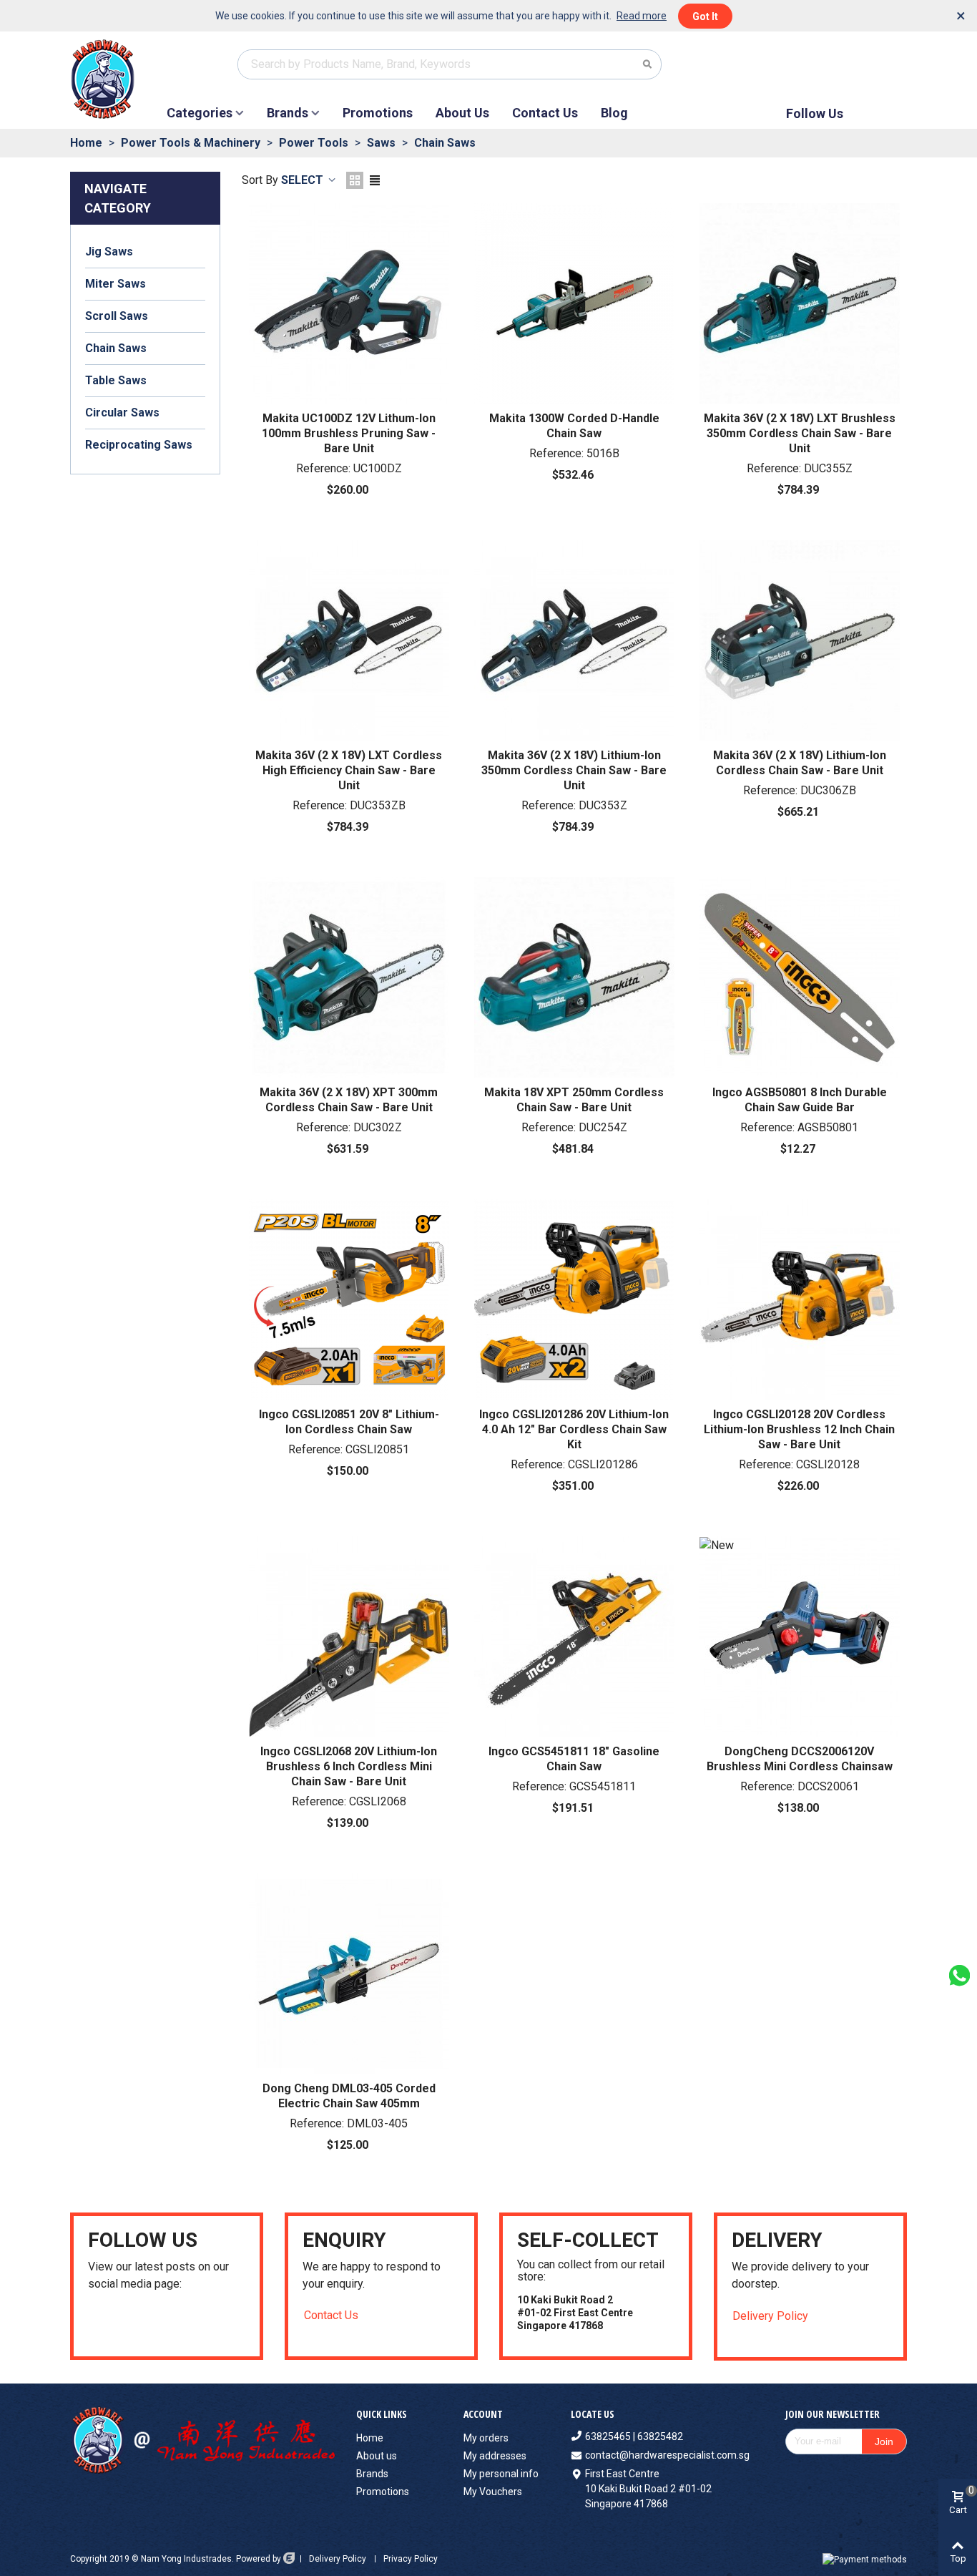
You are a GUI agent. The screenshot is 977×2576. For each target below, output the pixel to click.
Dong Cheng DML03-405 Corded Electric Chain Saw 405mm (349, 2096)
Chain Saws (116, 348)
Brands (288, 113)
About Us (462, 113)
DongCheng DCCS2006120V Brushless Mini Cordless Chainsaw (800, 1759)
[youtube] (94, 2323)
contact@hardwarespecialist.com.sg (667, 2455)
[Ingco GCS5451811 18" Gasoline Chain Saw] (574, 1636)
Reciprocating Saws (139, 445)
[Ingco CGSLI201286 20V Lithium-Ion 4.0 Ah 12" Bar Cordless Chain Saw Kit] (574, 1299)
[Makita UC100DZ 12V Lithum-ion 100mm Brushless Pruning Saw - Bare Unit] (349, 303)
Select (304, 180)
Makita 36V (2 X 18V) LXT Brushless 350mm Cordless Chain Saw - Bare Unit (800, 433)
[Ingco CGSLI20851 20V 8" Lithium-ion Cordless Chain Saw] (349, 1299)
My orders (486, 2438)
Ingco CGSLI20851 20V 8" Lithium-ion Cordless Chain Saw (349, 1422)
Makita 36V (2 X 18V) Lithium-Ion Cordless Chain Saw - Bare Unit (800, 763)
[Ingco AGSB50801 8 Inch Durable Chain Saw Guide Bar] (800, 977)
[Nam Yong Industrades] (117, 79)
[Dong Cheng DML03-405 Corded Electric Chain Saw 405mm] (349, 1974)
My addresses (495, 2456)
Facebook (868, 113)
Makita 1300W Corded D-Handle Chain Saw (574, 426)
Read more (642, 16)
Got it (705, 16)
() (880, 64)
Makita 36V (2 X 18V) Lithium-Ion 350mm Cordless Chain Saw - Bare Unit (574, 770)
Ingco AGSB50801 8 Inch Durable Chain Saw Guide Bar (800, 1100)
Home (370, 2438)
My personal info (501, 2474)
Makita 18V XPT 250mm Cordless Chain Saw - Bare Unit (574, 1100)
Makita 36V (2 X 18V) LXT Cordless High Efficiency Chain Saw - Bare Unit (349, 770)
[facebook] (112, 2323)
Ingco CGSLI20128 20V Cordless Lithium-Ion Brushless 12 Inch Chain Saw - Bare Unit (799, 1429)
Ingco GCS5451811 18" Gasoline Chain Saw (574, 1759)
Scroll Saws (117, 316)
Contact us (331, 2315)
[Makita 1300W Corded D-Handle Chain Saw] (574, 303)
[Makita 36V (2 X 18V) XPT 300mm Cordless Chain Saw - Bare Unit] (349, 977)
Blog (614, 113)
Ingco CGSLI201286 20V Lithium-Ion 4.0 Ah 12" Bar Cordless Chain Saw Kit (574, 1429)
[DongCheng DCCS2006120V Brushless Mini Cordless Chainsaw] (800, 1636)
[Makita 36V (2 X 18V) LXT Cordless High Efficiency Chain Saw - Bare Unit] (349, 640)
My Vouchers (493, 2492)
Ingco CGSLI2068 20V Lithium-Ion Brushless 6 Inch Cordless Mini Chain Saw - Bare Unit (349, 1766)
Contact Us (545, 113)
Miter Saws (116, 284)
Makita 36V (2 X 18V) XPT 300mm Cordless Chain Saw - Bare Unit (349, 1100)
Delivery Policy (770, 2316)
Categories (200, 113)
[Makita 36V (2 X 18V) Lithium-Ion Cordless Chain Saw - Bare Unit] (800, 640)
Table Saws (116, 380)
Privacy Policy (411, 2559)
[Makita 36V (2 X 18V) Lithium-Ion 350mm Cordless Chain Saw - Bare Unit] (574, 640)
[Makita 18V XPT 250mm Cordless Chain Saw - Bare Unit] (574, 977)
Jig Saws (109, 252)
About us (377, 2456)
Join (884, 2441)
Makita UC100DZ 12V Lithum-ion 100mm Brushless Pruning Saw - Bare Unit (349, 433)
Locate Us (593, 2414)
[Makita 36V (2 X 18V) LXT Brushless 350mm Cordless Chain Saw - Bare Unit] (800, 303)
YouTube (892, 113)
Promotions (378, 113)
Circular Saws (122, 413)
